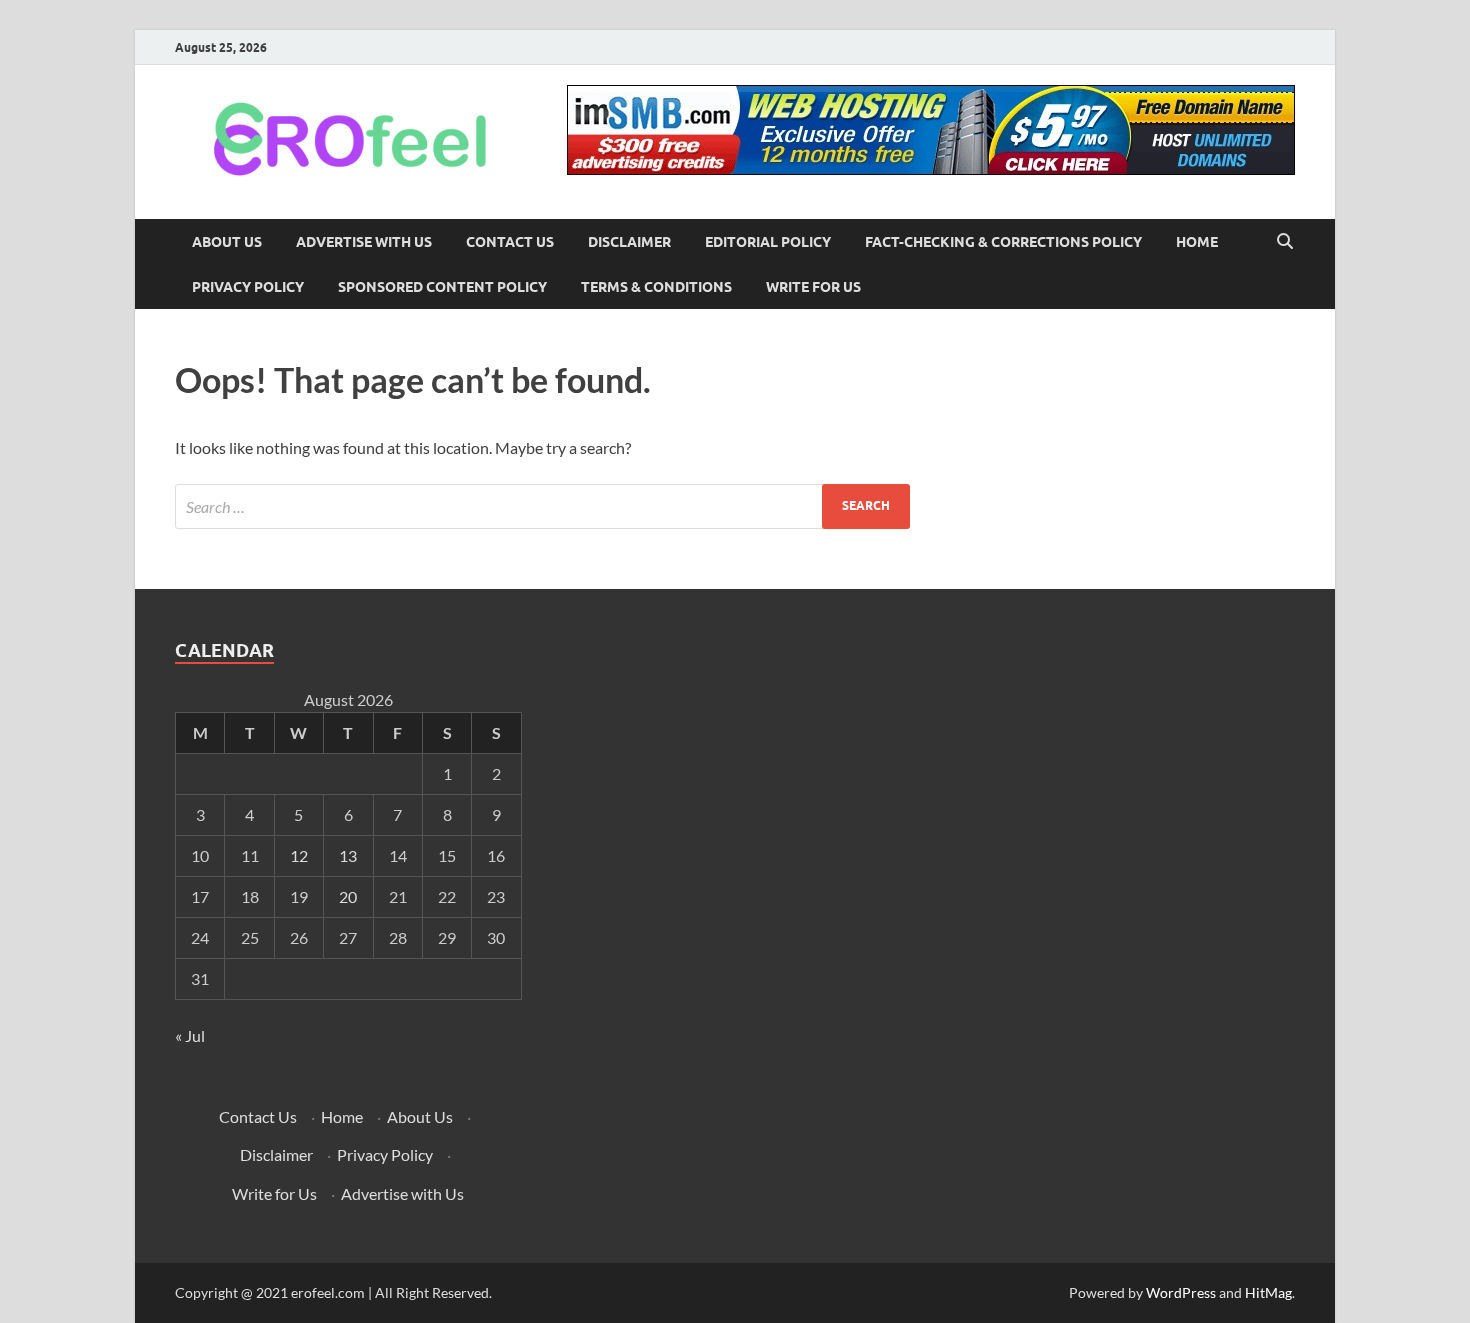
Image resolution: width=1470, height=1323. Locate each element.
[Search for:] (542, 506)
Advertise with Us (364, 242)
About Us (227, 242)
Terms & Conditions (656, 287)
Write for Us (813, 287)
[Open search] (1285, 242)
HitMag (1268, 1292)
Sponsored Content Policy (442, 287)
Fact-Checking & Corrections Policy (1003, 242)
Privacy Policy (248, 287)
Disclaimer (629, 242)
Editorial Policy (768, 242)
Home (1197, 242)
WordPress (1181, 1292)
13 (348, 855)
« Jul (190, 1035)
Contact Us (510, 242)
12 (299, 855)
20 (348, 896)
